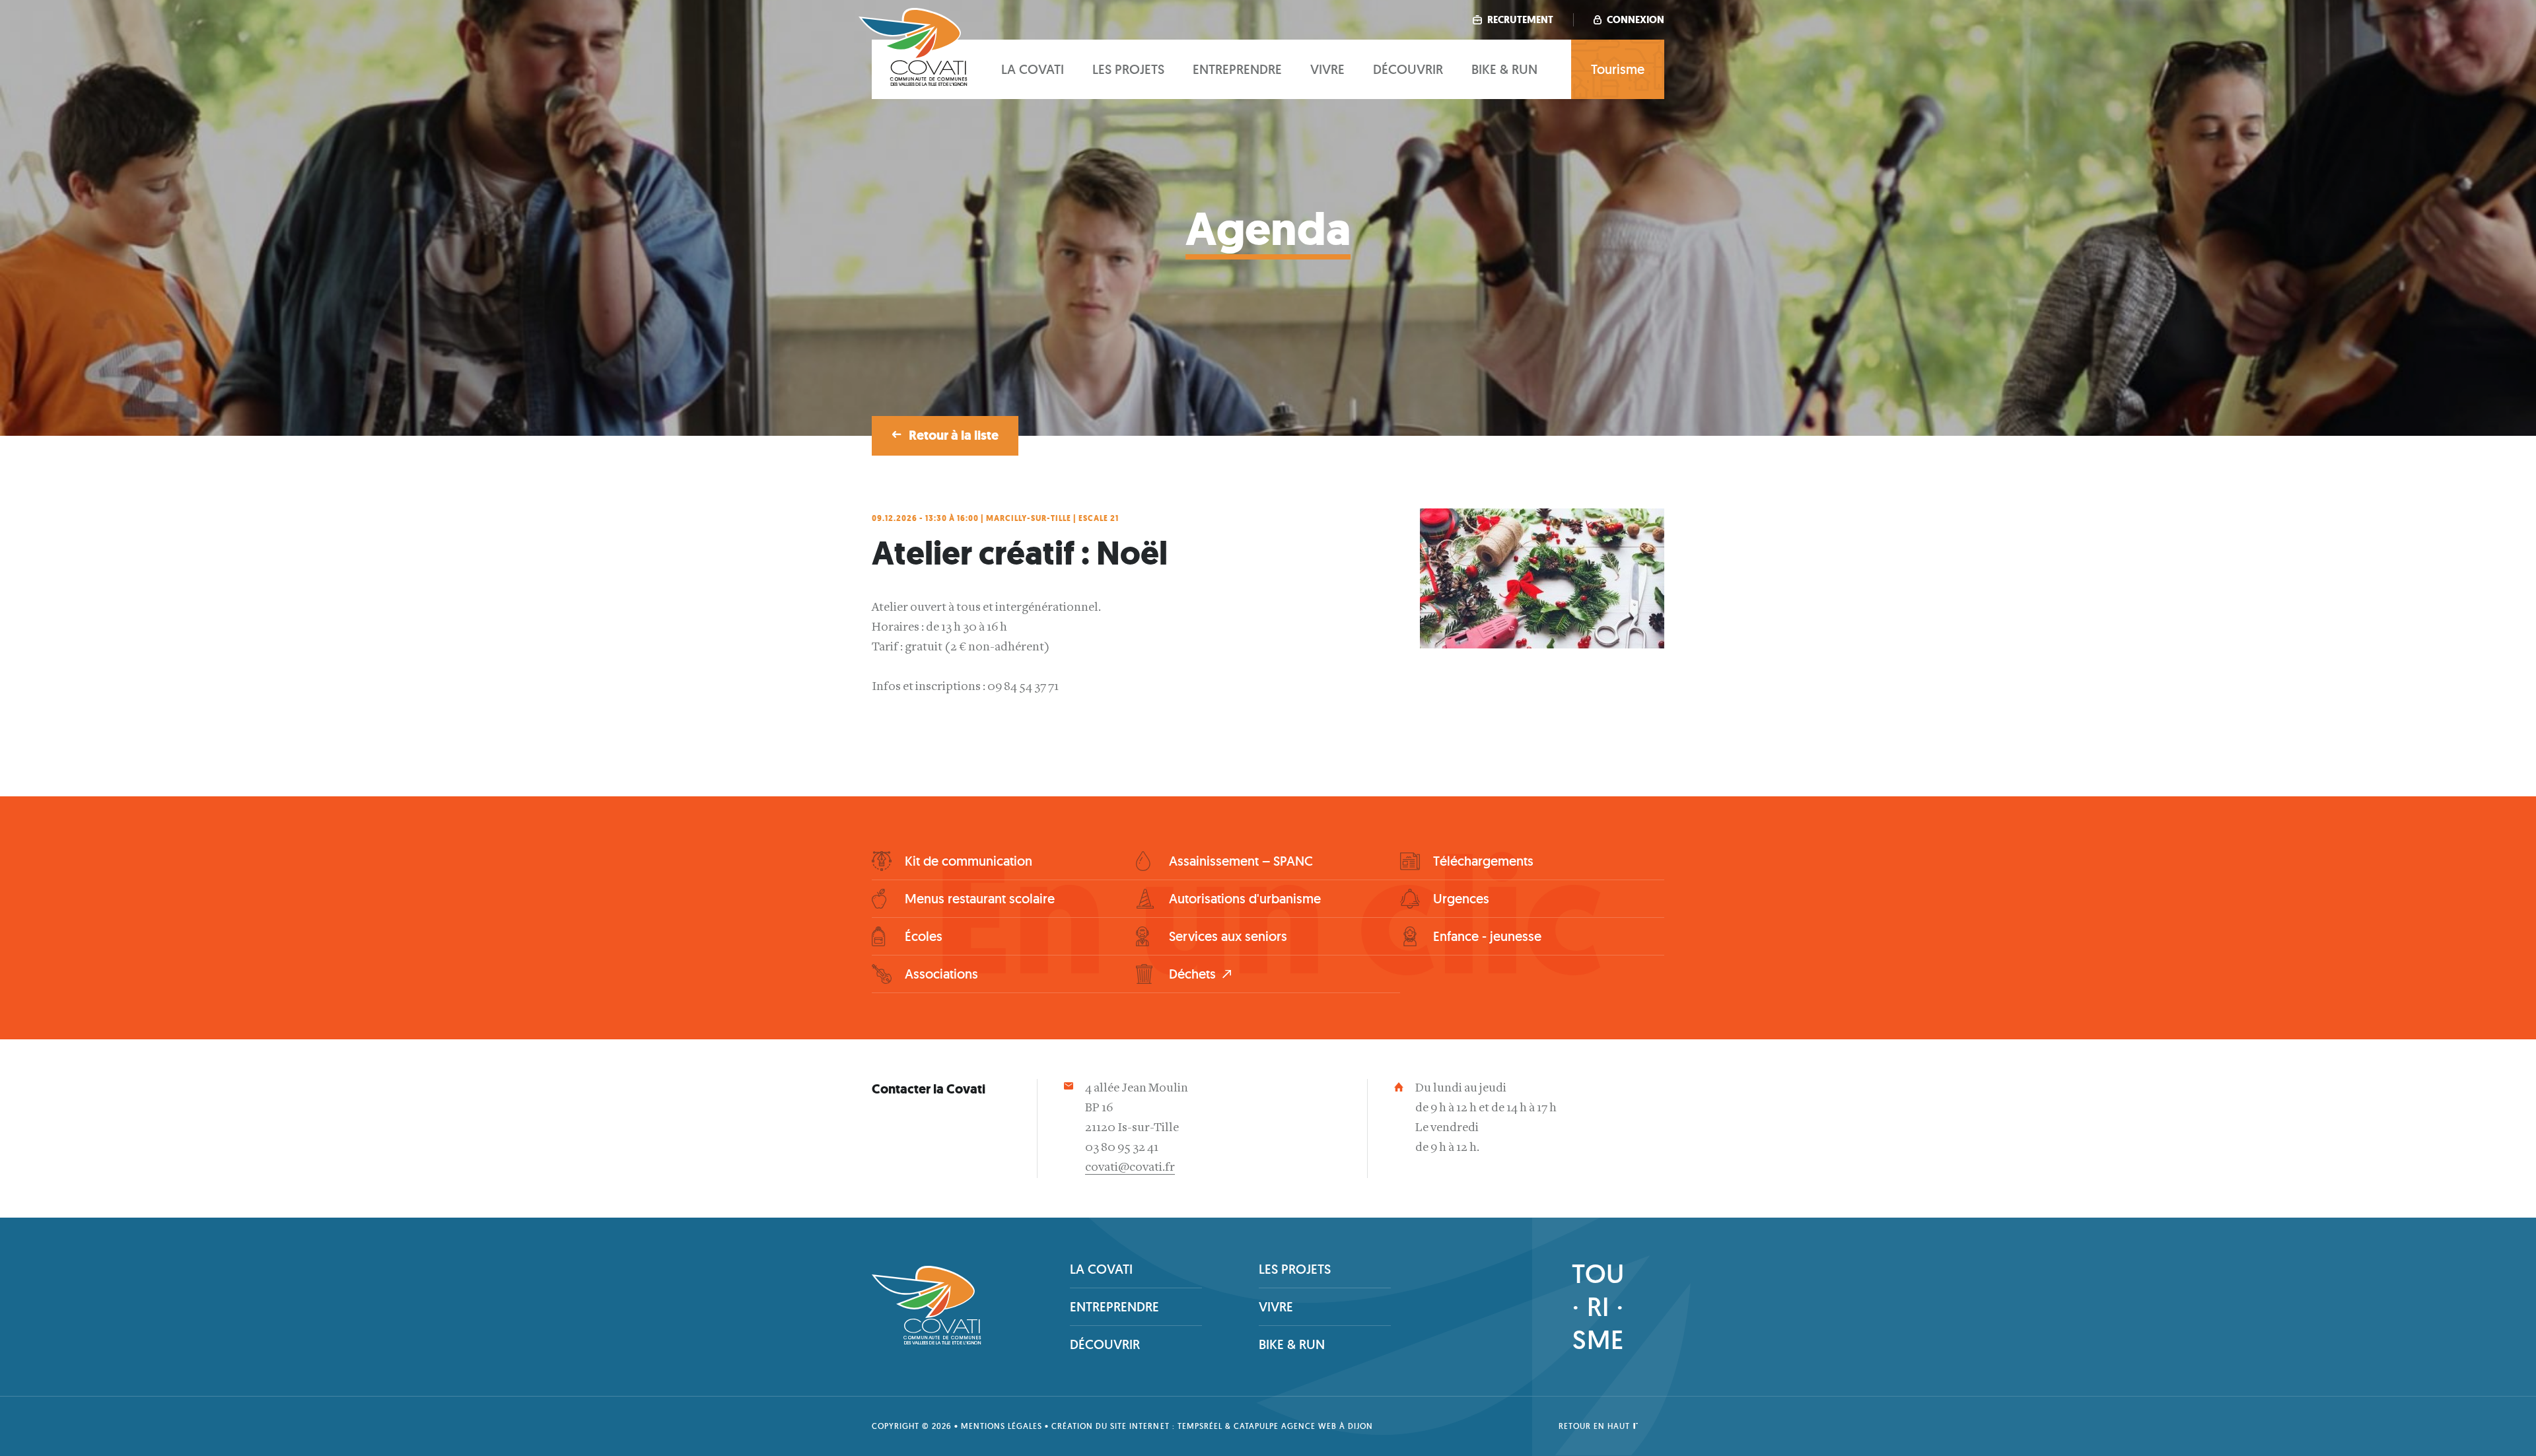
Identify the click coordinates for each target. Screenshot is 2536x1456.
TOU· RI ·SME (1598, 1306)
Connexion (1635, 20)
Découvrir (1408, 69)
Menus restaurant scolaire (980, 899)
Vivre (1327, 69)
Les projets (1128, 69)
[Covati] (913, 84)
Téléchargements (1483, 861)
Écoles (924, 936)
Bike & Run (1504, 69)
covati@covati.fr (1130, 1168)
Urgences (1461, 899)
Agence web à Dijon (1327, 1426)
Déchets (1192, 974)
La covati (1033, 69)
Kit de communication (969, 861)
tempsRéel (1200, 1426)
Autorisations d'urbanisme (1245, 899)
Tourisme (1618, 69)
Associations (941, 974)
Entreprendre (1237, 69)
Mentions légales (1002, 1426)
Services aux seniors (1228, 936)
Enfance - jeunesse (1487, 936)
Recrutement (1519, 20)
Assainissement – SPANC (1241, 861)
